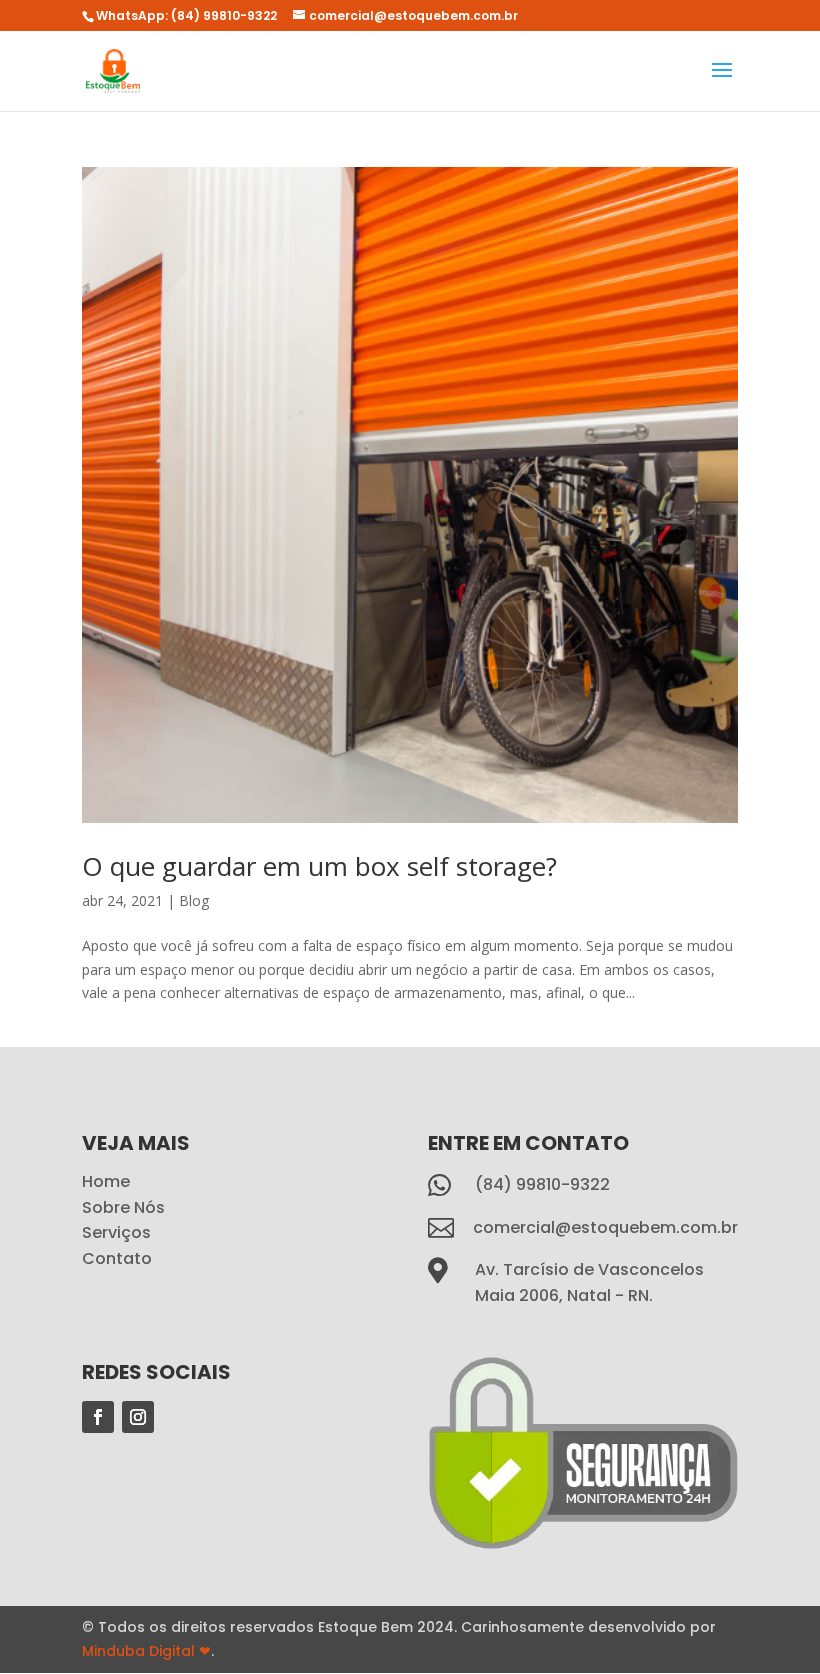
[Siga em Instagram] (138, 1417)
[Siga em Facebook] (98, 1417)
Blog (194, 900)
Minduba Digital (146, 1651)
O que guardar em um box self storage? (319, 866)
